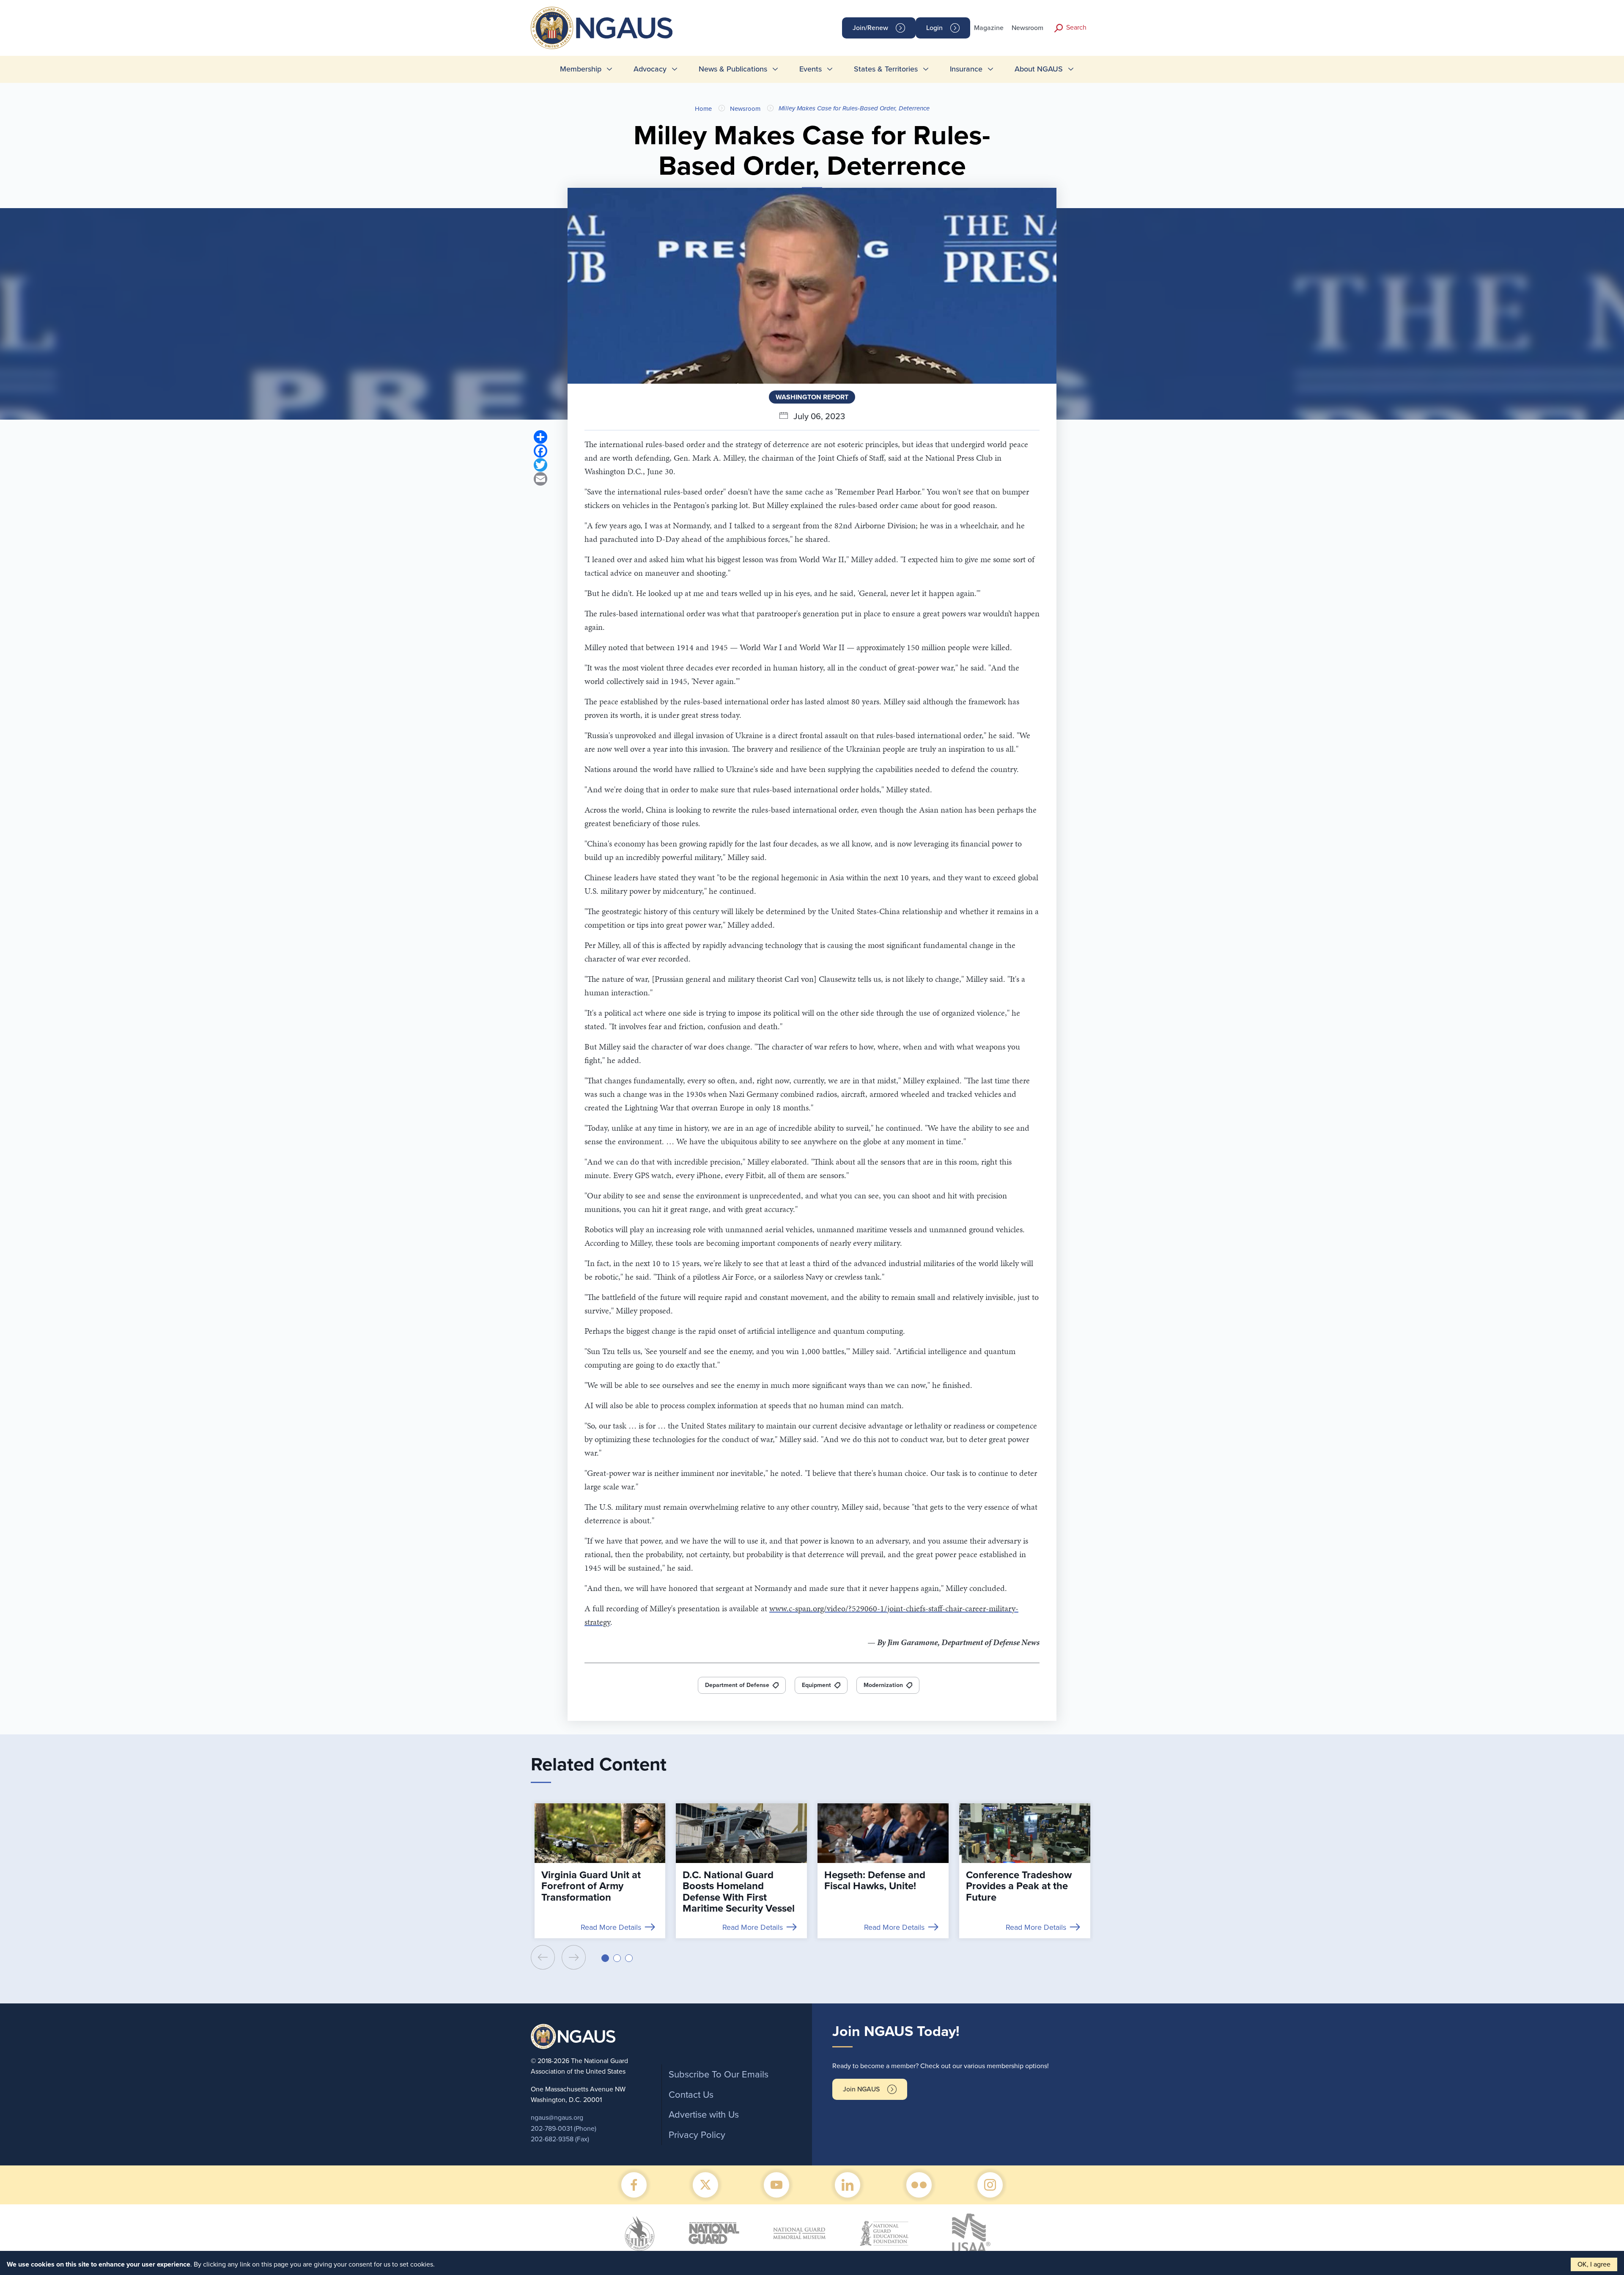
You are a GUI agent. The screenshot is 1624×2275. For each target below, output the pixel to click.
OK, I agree (1594, 2264)
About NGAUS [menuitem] (1039, 69)
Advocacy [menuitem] (650, 69)
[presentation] (543, 1957)
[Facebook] (540, 451)
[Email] (540, 479)
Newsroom (1027, 28)
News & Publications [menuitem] (733, 69)
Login (934, 28)
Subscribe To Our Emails (719, 2074)
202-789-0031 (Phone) (564, 2129)
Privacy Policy (697, 2135)
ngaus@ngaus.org (557, 2118)
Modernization (883, 1685)
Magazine (989, 28)
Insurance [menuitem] (966, 69)
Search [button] (1076, 27)
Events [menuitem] (811, 69)
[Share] (540, 437)
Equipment (816, 1685)
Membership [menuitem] (581, 69)
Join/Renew (870, 28)
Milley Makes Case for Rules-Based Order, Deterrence (854, 108)
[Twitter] (540, 465)
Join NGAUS (861, 2089)
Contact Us (691, 2095)
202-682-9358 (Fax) (560, 2139)
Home (703, 109)
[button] (605, 1958)
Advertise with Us (704, 2115)
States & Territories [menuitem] (886, 69)
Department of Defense (737, 1685)
